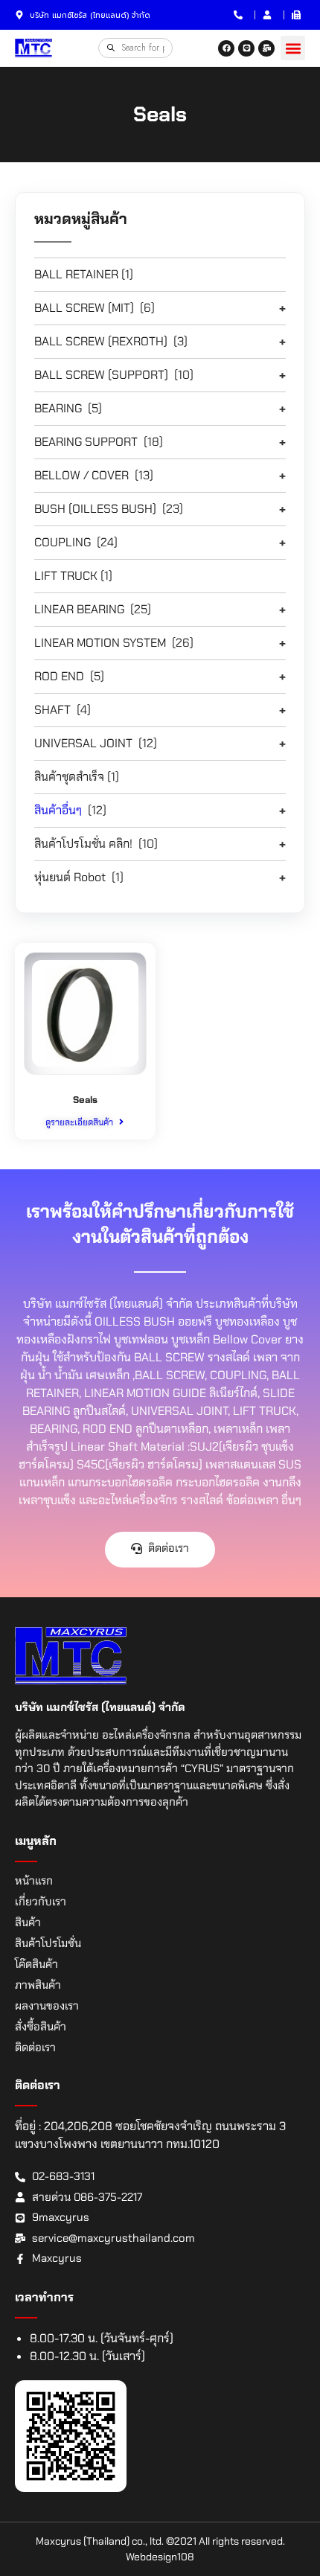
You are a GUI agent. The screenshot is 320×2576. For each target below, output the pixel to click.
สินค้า (28, 1923)
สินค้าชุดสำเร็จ (69, 777)
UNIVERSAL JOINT (83, 743)
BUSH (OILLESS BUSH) (95, 509)
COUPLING (63, 542)
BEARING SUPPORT (86, 442)
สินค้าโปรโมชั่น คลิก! (83, 844)
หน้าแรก (34, 1881)
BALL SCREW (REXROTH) (101, 341)
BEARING (58, 408)
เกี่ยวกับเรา (41, 1902)
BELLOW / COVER (81, 475)
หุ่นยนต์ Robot (70, 877)
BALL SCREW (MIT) (84, 308)
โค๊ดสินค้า (36, 1964)
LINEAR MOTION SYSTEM (100, 643)
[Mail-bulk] (266, 48)
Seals (85, 1100)
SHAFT (52, 710)
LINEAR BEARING (79, 609)
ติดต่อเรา (35, 2048)
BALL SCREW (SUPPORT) (101, 375)
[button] (293, 48)
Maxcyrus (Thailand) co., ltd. (100, 2541)
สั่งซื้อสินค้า (41, 2027)
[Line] (246, 48)
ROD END (59, 676)
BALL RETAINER (76, 274)
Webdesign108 (160, 2557)
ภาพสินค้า (38, 1985)
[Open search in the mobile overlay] (135, 48)
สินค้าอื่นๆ (58, 810)
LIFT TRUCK (66, 576)
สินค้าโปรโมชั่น (48, 1943)
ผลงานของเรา (47, 2006)
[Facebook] (226, 48)
